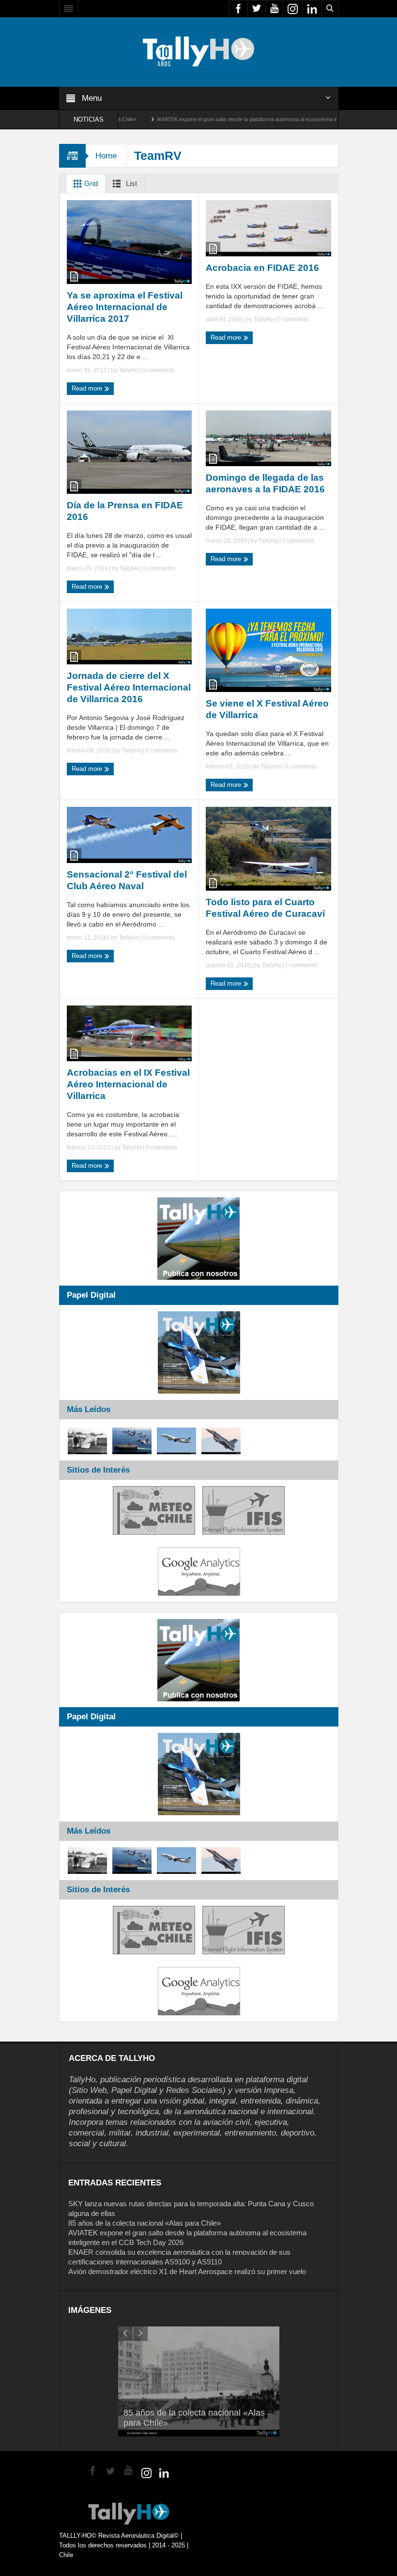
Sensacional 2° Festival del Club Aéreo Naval (127, 880)
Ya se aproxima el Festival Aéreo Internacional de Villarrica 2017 (125, 307)
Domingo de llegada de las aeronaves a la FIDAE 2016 (265, 483)
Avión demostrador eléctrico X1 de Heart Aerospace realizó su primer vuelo (187, 2271)
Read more (88, 388)
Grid (90, 183)
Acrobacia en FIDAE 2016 (262, 268)
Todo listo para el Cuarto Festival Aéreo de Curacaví (265, 908)
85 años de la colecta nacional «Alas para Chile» (145, 2223)
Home (106, 156)
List (130, 183)
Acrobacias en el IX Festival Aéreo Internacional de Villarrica (128, 1084)
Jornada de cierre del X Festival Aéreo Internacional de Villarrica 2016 (129, 687)
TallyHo (129, 370)
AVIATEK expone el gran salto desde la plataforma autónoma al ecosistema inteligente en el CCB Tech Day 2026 (224, 119)
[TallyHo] (198, 51)
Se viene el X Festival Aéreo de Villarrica (267, 709)
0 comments (158, 370)
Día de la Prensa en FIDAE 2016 (125, 511)
